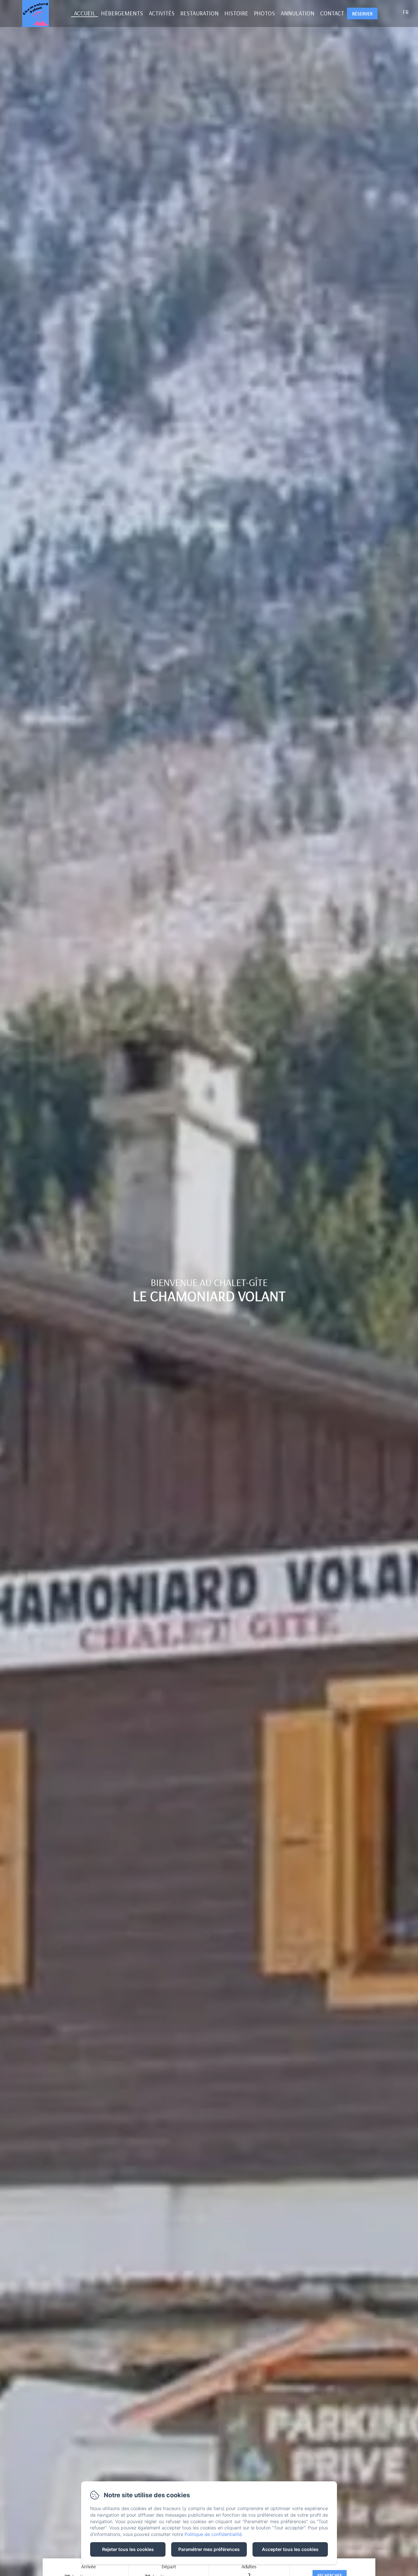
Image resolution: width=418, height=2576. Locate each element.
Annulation (298, 13)
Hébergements (122, 13)
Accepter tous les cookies (290, 2549)
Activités (162, 13)
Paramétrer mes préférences (209, 2549)
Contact (332, 13)
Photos (264, 13)
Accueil (85, 13)
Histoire (236, 13)
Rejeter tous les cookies (128, 2549)
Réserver (362, 14)
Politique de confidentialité (213, 2534)
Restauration (199, 13)
